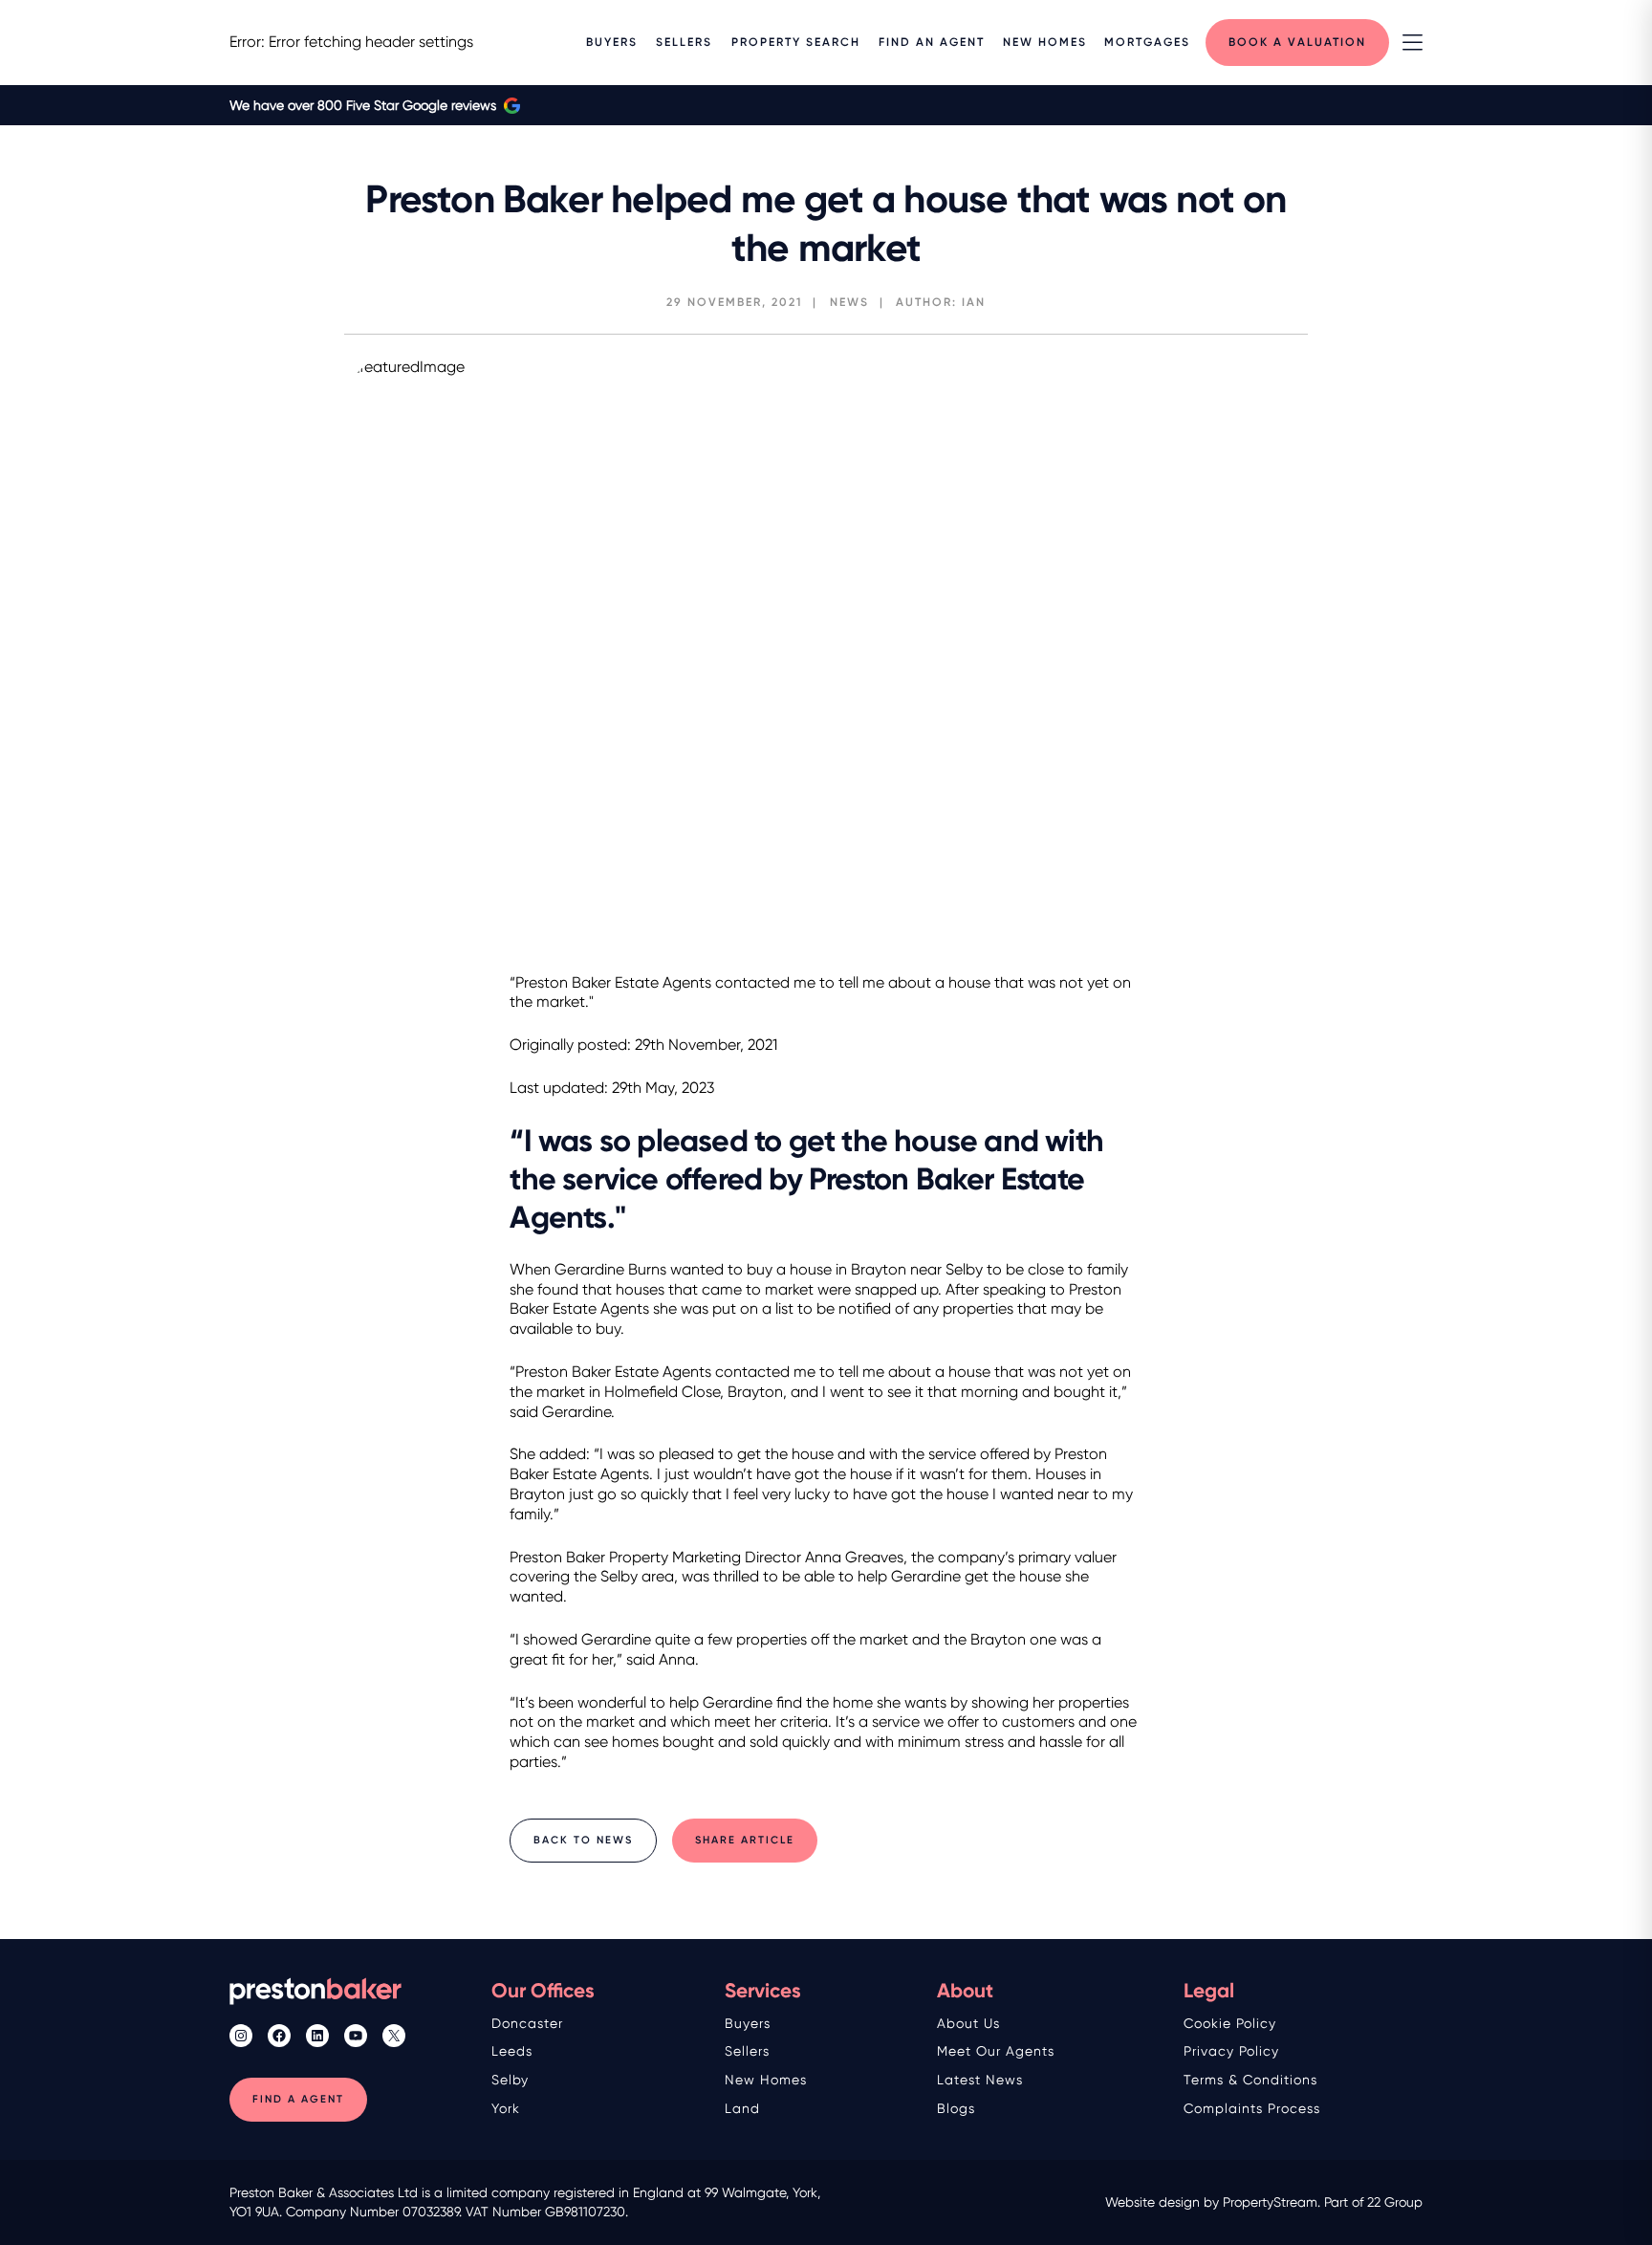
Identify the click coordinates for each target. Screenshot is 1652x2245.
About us (968, 2023)
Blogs (956, 2108)
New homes (766, 2080)
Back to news (583, 1840)
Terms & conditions (1250, 2080)
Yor (502, 2108)
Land (742, 2108)
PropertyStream (1270, 2202)
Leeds (512, 2051)
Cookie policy (1230, 2023)
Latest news (980, 2080)
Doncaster (527, 2023)
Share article (745, 1840)
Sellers (747, 2051)
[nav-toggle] (1413, 43)
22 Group (1395, 2202)
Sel (502, 2080)
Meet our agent (992, 2051)
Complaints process (1252, 2108)
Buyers (748, 2023)
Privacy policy (1231, 2051)
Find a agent (298, 2099)
